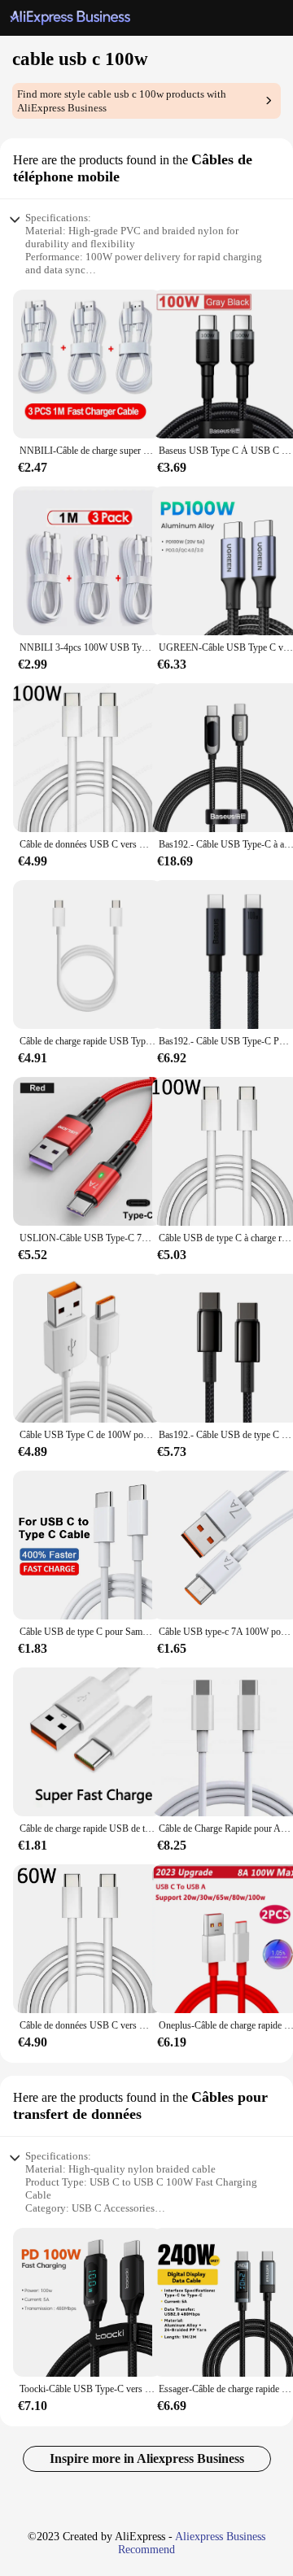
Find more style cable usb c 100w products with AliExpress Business (122, 101)
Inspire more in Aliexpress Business (147, 2458)
